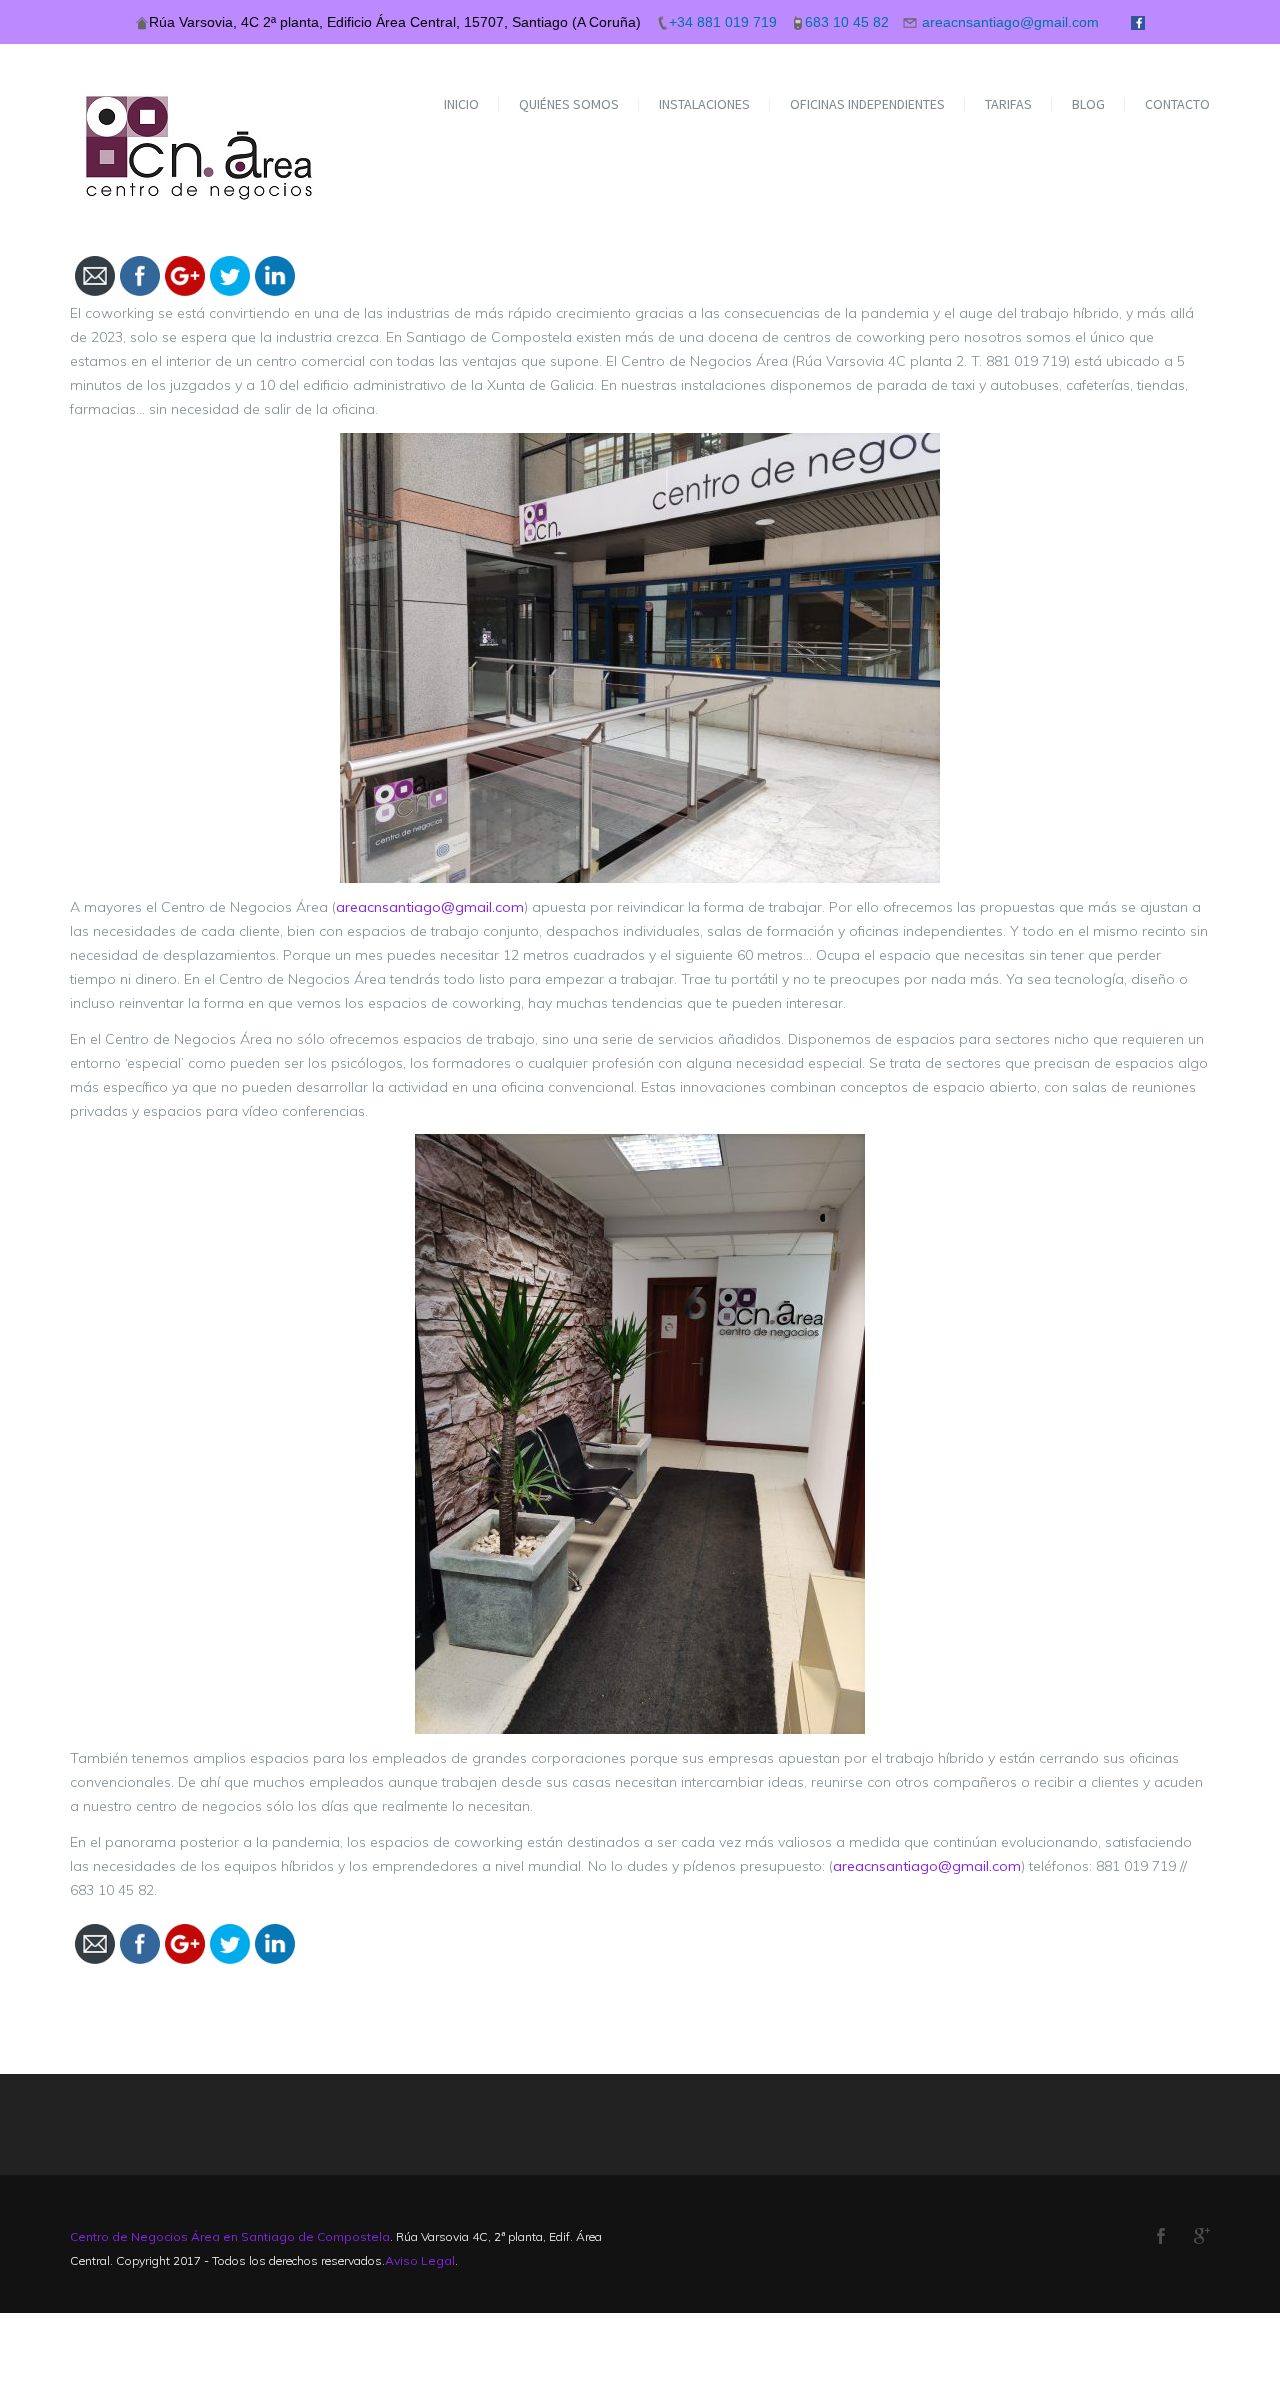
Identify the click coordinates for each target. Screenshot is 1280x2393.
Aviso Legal (420, 2260)
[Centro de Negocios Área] (201, 123)
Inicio (461, 104)
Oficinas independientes (867, 104)
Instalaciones (704, 104)
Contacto (1177, 104)
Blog (1088, 104)
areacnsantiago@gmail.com (430, 907)
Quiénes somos (569, 104)
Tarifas (1008, 104)
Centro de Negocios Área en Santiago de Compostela (230, 2236)
